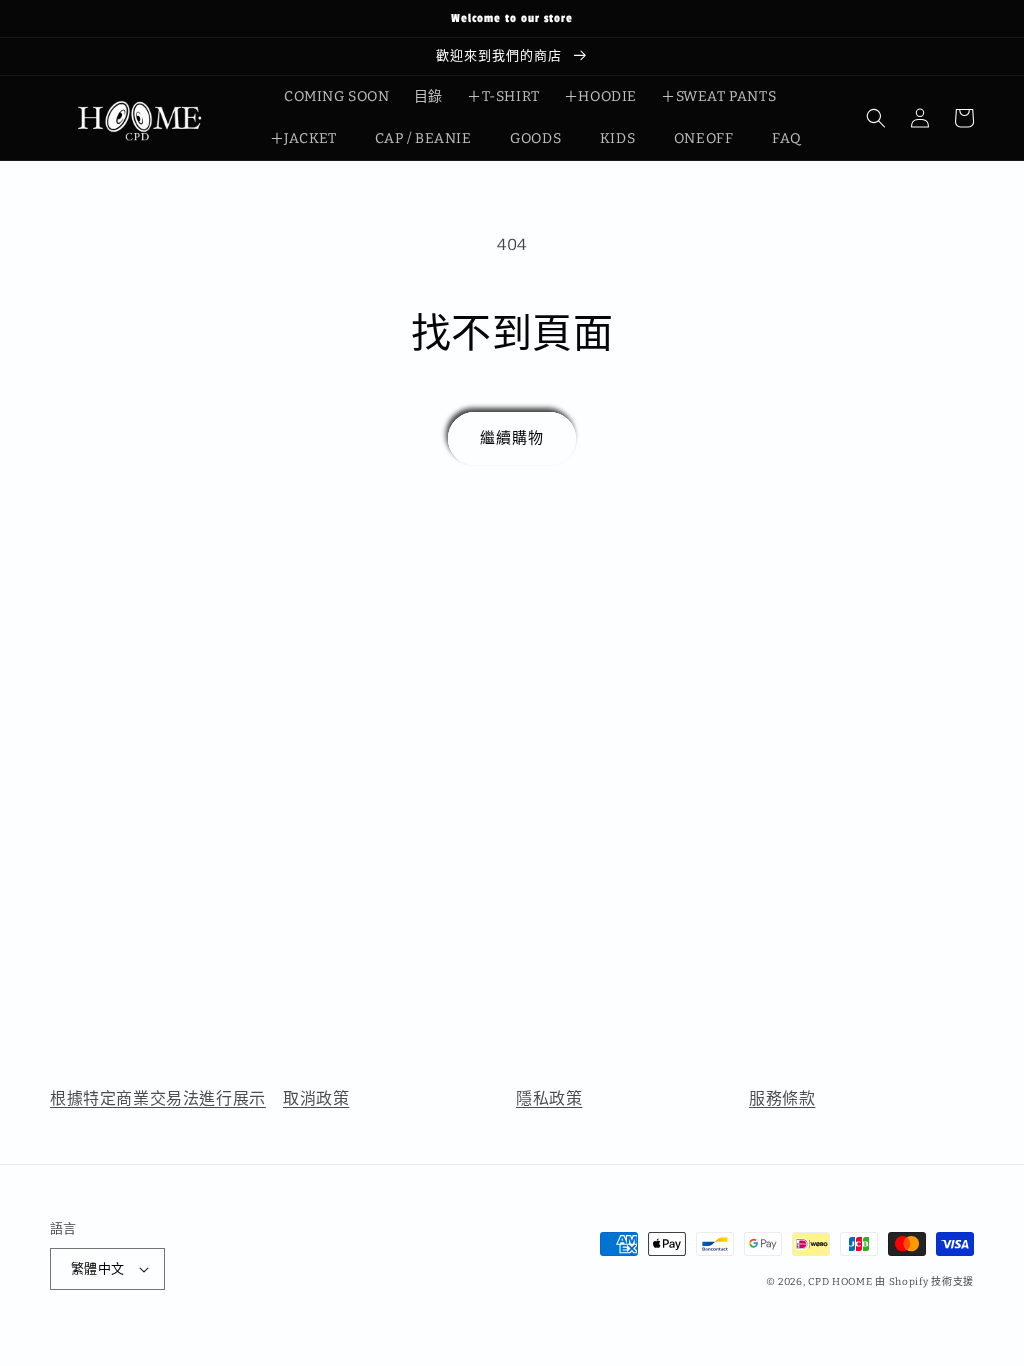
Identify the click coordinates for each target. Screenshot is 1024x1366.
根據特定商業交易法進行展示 (158, 1098)
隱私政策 (549, 1098)
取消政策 (316, 1098)
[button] (876, 118)
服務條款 (782, 1098)
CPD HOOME (840, 1282)
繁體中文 (98, 1268)
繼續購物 (512, 438)
